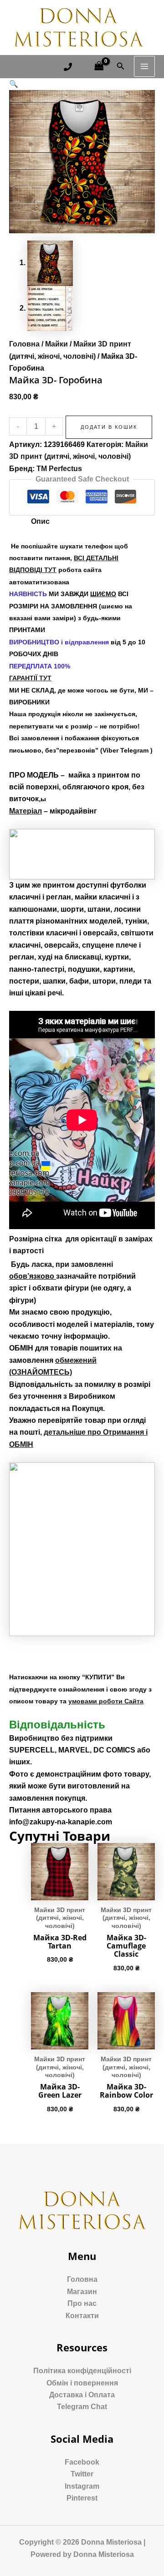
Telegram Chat (82, 2407)
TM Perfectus (59, 469)
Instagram (82, 2486)
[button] (14, 84)
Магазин (82, 2292)
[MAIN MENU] (144, 66)
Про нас (82, 2303)
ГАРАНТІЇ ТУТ (30, 678)
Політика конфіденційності (82, 2371)
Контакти (82, 2316)
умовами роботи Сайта (106, 1701)
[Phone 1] (68, 67)
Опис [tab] (40, 521)
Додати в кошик (109, 427)
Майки (56, 344)
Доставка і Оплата (82, 2395)
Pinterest (82, 2498)
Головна (24, 344)
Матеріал (26, 811)
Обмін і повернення (82, 2383)
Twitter (82, 2474)
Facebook (82, 2462)
